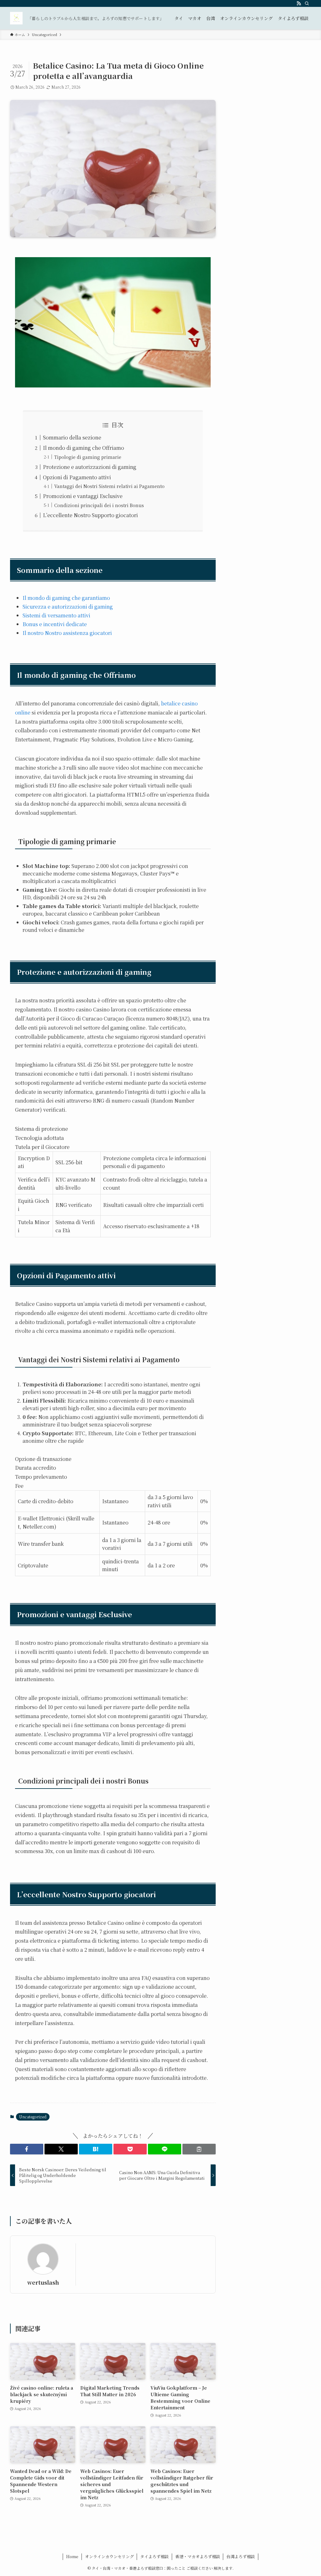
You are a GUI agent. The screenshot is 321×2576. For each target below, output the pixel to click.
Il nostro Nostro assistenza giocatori (67, 633)
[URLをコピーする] (199, 2149)
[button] (27, 2149)
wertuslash (43, 2282)
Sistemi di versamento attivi (56, 615)
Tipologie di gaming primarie (88, 457)
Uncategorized (33, 2117)
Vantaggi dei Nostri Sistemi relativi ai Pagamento (109, 486)
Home (72, 2556)
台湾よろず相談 (241, 2556)
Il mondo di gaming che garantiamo (66, 598)
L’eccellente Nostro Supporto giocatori (90, 515)
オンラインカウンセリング (109, 2556)
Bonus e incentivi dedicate (55, 624)
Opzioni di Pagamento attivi (77, 477)
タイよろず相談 (154, 2556)
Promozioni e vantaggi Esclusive (83, 496)
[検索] (307, 3)
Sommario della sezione (72, 437)
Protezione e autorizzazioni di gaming (90, 467)
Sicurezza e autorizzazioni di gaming (68, 607)
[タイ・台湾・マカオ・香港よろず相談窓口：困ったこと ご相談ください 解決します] (16, 18)
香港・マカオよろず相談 (198, 2556)
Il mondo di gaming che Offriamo (84, 448)
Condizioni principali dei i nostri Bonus (99, 505)
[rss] (299, 3)
